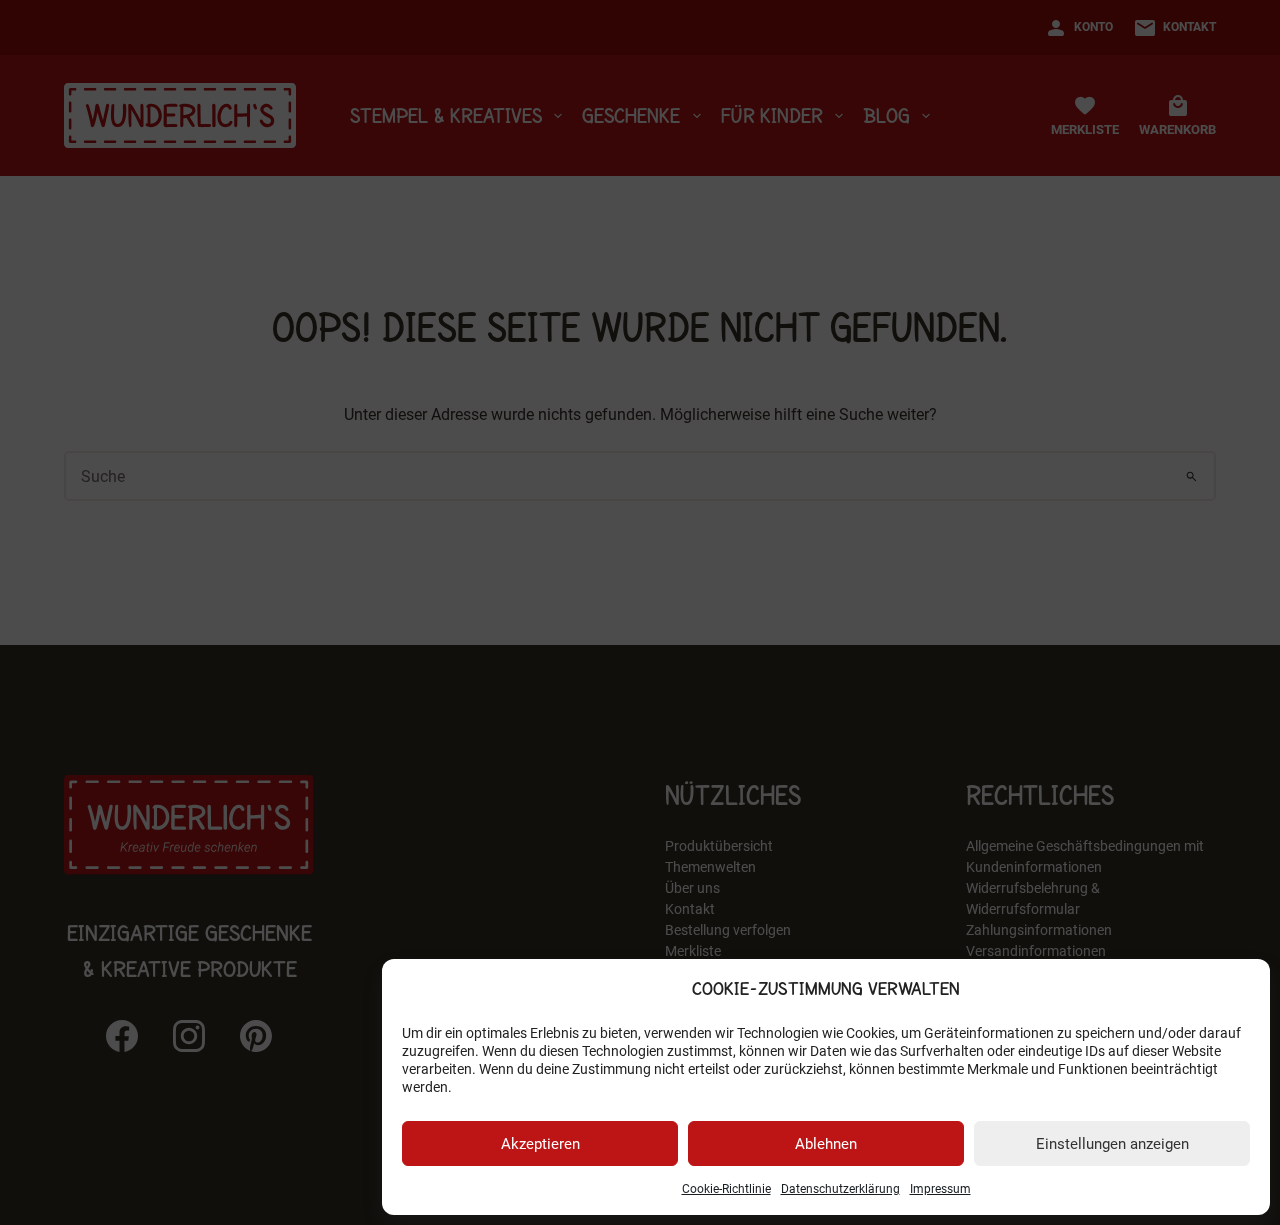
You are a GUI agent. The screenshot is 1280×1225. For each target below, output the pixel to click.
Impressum (940, 1189)
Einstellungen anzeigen (1112, 1144)
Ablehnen (826, 1144)
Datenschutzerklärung (840, 1189)
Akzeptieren (540, 1144)
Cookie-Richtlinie (726, 1189)
